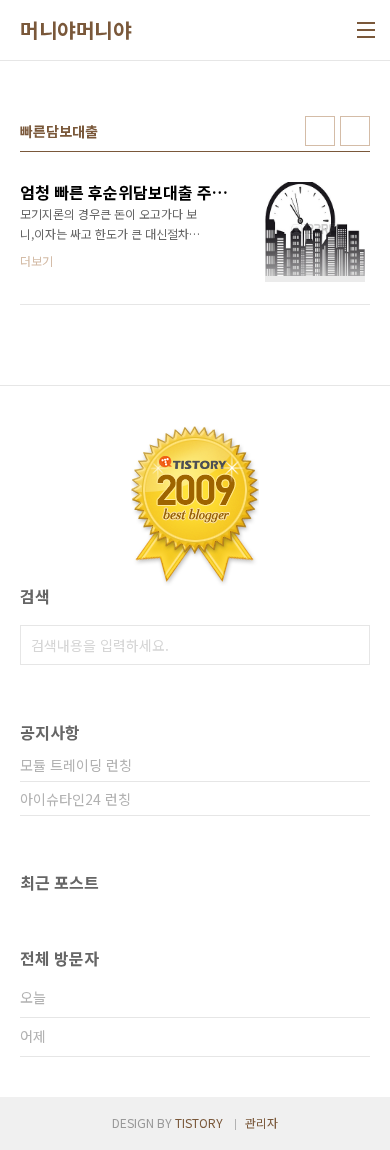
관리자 (261, 1122)
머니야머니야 (75, 30)
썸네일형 (320, 131)
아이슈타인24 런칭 (75, 799)
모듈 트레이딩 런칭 (76, 765)
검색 (350, 645)
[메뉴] (366, 30)
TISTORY (199, 1122)
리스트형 (355, 131)
